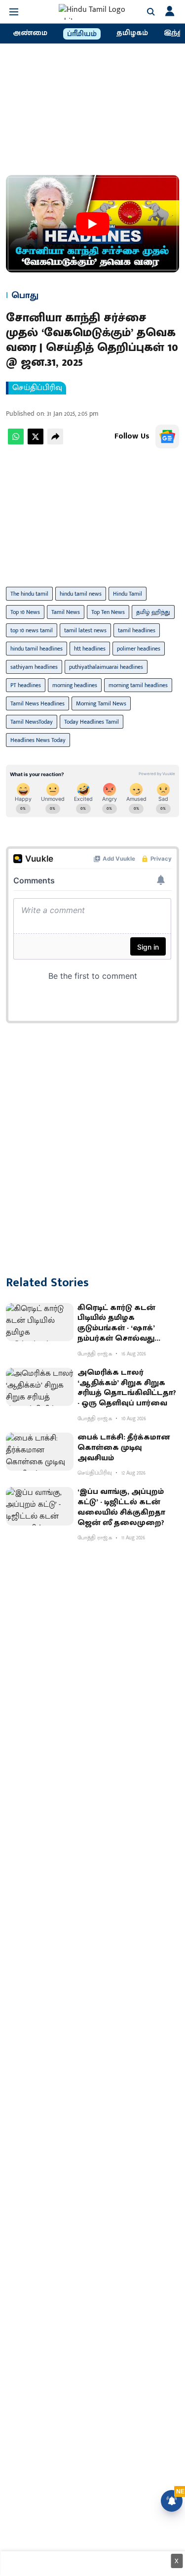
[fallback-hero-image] (40, 1322)
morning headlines (75, 685)
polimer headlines (139, 649)
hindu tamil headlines (37, 649)
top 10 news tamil (32, 630)
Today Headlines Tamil (92, 722)
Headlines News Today (38, 740)
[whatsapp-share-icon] (16, 442)
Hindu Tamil (128, 594)
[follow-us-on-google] (167, 437)
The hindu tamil (29, 594)
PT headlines (26, 685)
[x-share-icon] (36, 442)
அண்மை (30, 33)
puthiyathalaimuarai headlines (106, 667)
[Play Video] (93, 224)
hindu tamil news (81, 594)
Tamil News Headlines (37, 703)
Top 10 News (25, 612)
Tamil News (66, 612)
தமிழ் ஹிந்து (153, 612)
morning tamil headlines (138, 685)
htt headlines (90, 649)
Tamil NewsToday (32, 722)
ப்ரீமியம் (82, 34)
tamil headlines (137, 630)
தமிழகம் (132, 33)
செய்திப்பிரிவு (37, 388)
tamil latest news (85, 630)
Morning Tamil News (101, 703)
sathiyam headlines (34, 667)
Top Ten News (108, 612)
